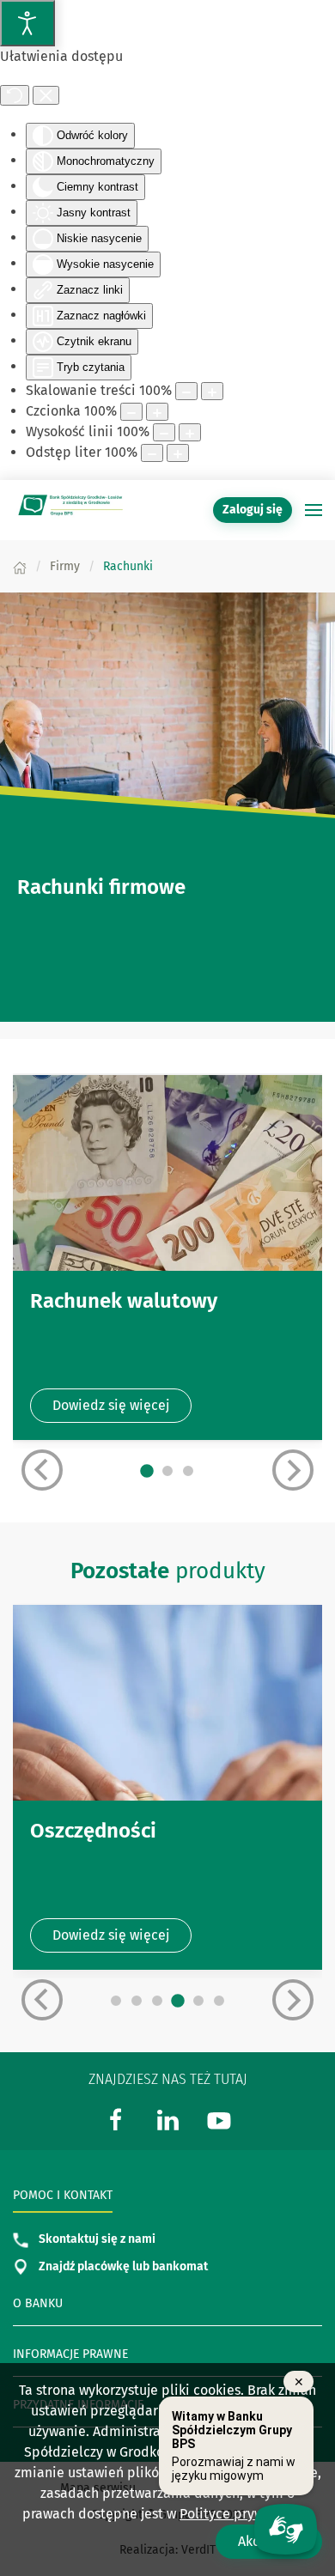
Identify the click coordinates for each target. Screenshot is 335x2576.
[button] (314, 510)
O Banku (38, 2303)
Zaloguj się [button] (253, 510)
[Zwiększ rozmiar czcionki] (157, 412)
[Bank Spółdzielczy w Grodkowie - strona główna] (69, 510)
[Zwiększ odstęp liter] (178, 453)
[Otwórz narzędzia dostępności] (27, 23)
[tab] (147, 1472)
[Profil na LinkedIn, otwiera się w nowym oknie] (167, 2120)
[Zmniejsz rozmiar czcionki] (131, 412)
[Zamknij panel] (46, 95)
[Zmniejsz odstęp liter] (152, 453)
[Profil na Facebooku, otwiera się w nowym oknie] (116, 2120)
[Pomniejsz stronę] (186, 391)
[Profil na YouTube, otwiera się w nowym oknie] (219, 2120)
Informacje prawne (70, 2354)
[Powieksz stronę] (212, 391)
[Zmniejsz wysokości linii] (164, 432)
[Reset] (15, 95)
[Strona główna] (20, 566)
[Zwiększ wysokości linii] (190, 432)
